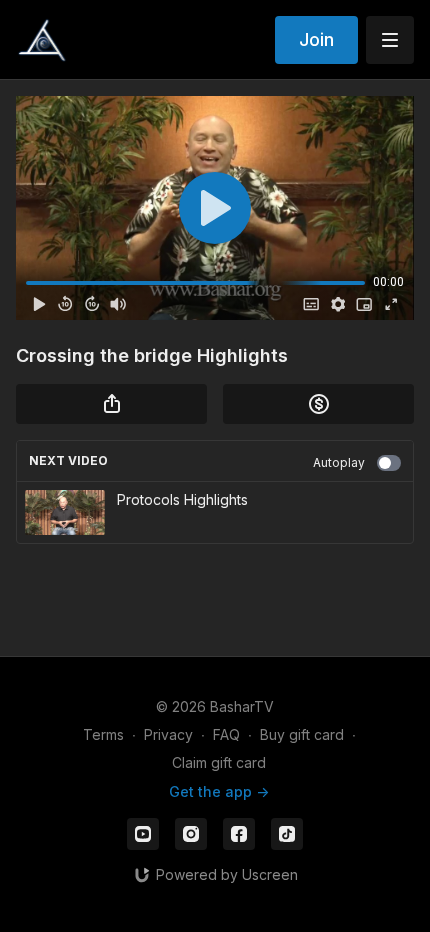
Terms (103, 734)
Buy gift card (302, 734)
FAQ (226, 734)
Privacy (168, 734)
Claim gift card (219, 762)
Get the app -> (219, 791)
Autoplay (339, 462)
